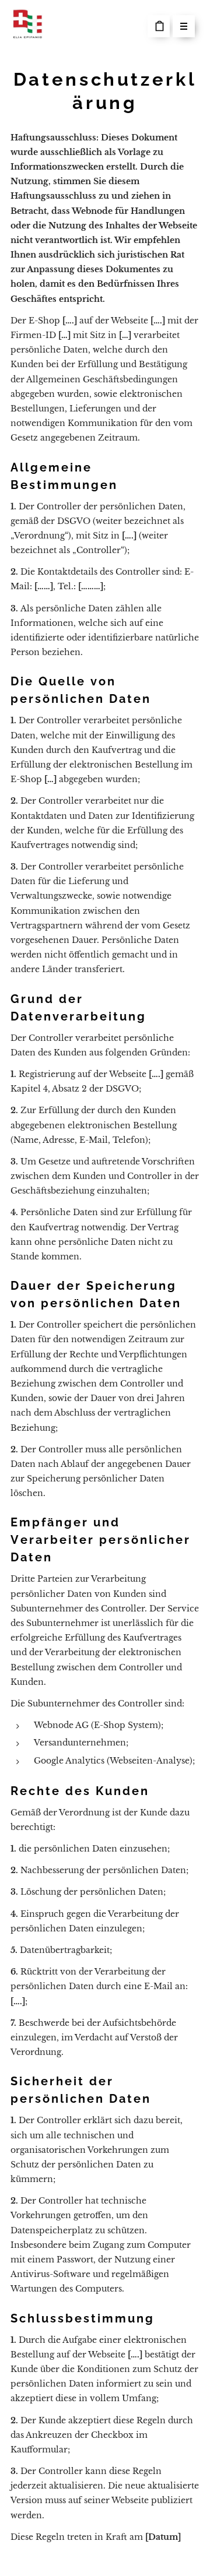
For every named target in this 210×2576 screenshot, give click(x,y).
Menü (184, 26)
